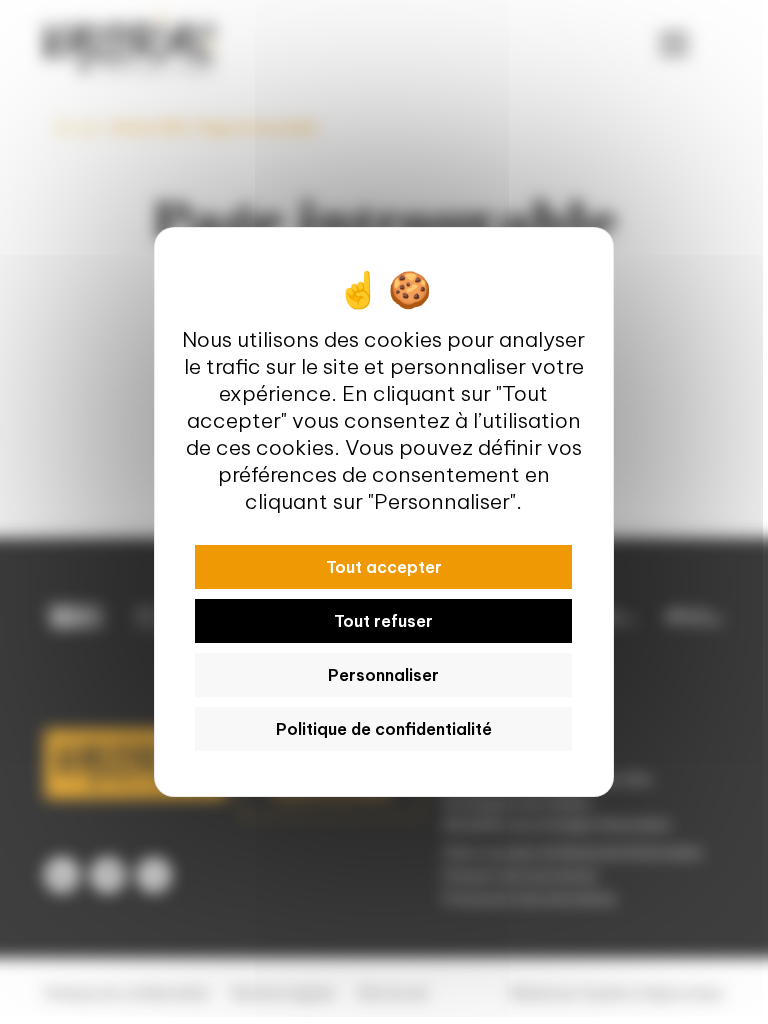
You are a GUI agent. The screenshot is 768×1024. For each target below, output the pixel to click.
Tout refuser (383, 621)
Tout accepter (384, 567)
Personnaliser (383, 675)
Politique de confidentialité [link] (384, 729)
